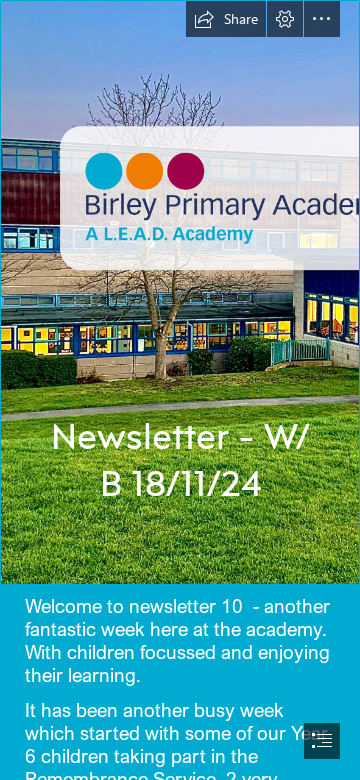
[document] (180, 390)
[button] (226, 19)
